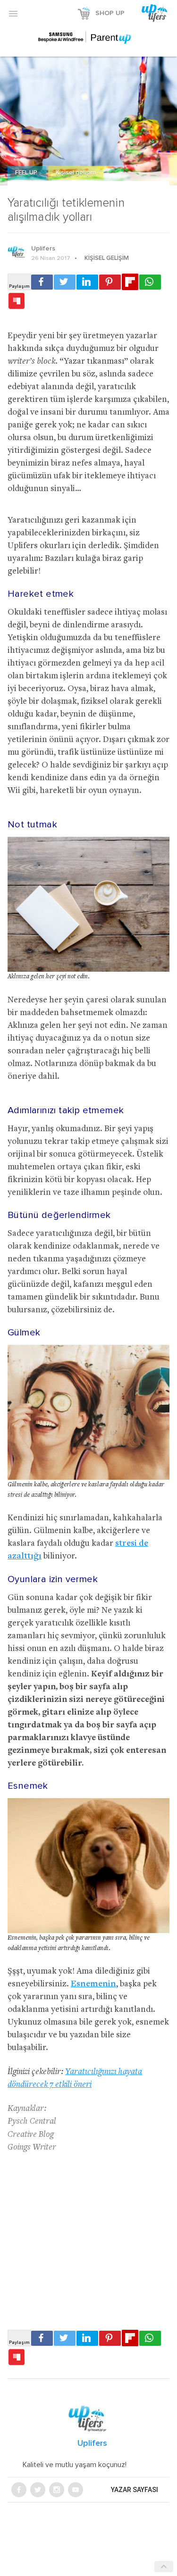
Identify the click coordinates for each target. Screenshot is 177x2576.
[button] (13, 13)
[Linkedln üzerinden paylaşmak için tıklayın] (87, 282)
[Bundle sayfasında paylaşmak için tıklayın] (17, 301)
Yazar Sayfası (135, 2490)
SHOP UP (110, 13)
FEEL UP (27, 173)
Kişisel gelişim (76, 173)
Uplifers (43, 249)
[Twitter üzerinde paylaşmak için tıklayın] (65, 282)
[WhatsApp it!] (150, 282)
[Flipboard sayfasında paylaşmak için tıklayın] (130, 282)
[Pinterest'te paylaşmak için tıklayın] (110, 282)
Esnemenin (93, 1984)
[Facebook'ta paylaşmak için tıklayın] (42, 282)
